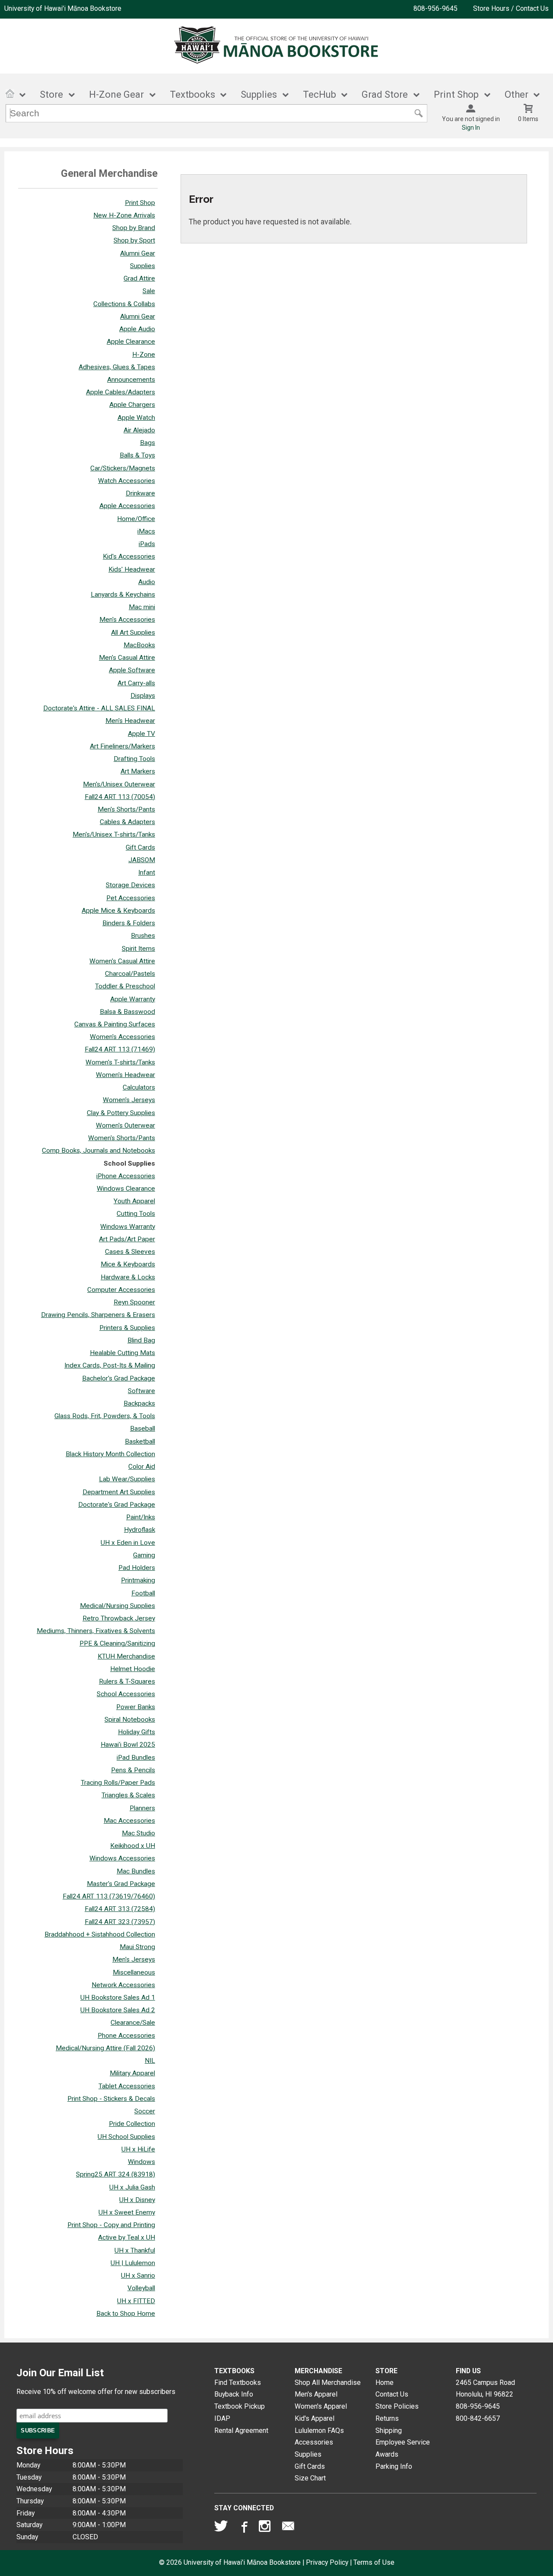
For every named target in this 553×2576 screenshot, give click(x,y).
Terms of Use (374, 2562)
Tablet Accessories (127, 2086)
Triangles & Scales (128, 1795)
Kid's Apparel (315, 2418)
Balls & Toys (137, 455)
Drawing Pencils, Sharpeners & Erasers (98, 1315)
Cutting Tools (136, 1214)
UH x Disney (137, 2200)
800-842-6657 (478, 2418)
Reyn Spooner (134, 1302)
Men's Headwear (130, 721)
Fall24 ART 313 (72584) (120, 1909)
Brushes (143, 936)
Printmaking (138, 1580)
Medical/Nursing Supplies (118, 1606)
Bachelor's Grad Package (119, 1378)
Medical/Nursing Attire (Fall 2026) (105, 2048)
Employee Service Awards (403, 2448)
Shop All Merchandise (328, 2383)
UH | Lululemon (133, 2263)
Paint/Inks (141, 1517)
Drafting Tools (134, 759)
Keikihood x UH (133, 1846)
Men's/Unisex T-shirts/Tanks (114, 834)
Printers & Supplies (127, 1328)
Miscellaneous (134, 1972)
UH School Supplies (126, 2137)
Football (143, 1593)
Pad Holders (137, 1568)
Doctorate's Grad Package (117, 1505)
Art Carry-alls (136, 683)
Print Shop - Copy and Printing (111, 2225)
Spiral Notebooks (130, 1719)
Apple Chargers (132, 405)
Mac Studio (138, 1833)
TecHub (319, 94)
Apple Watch (136, 418)
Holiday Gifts (137, 1732)
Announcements (131, 380)
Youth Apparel (134, 1201)
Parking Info (394, 2466)
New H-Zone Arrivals (124, 215)
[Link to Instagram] (266, 2528)
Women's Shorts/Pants (122, 1138)
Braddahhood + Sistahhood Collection (100, 1934)
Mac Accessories (129, 1821)
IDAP (222, 2418)
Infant (147, 873)
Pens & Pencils (133, 1770)
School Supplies (129, 1163)
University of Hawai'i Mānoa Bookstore (63, 8)
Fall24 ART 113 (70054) (120, 797)
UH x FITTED (136, 2301)
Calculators (139, 1087)
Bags (148, 443)
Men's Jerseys (134, 1959)
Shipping (389, 2431)
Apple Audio (137, 329)
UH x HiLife (138, 2149)
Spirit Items (138, 949)
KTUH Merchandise (126, 1656)
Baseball (143, 1429)
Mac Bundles (136, 1871)
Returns (387, 2418)
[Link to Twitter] (221, 2528)
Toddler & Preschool (125, 986)
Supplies (259, 94)
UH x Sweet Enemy (127, 2212)
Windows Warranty (128, 1227)
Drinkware (140, 493)
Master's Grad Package (121, 1884)
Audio (147, 582)
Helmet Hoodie (133, 1669)
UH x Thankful (135, 2250)
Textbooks (192, 94)
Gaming (144, 1555)
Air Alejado (139, 430)
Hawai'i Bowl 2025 (128, 1745)
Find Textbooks (238, 2383)
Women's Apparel (321, 2406)
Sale (149, 291)
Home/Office (136, 519)
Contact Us (392, 2394)
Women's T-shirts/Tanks (120, 1062)
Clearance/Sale (133, 2023)
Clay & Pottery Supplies (121, 1113)
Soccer (145, 2111)
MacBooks (139, 645)
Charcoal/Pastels (130, 974)
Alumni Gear (138, 253)
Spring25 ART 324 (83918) (116, 2174)
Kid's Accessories (129, 556)
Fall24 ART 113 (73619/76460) (109, 1896)
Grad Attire (139, 278)
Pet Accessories (131, 898)
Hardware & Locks (128, 1277)
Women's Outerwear (126, 1125)
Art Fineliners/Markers (122, 746)
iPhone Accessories (126, 1176)
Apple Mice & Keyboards (118, 911)
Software (141, 1391)
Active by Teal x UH (127, 2237)
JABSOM (142, 860)
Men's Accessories (127, 620)
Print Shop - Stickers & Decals (111, 2099)
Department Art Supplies (119, 1492)
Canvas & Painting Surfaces (115, 1024)
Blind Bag (141, 1340)
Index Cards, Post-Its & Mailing (110, 1365)
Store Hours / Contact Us (511, 8)
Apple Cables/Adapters (121, 392)
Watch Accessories (127, 481)
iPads (147, 544)
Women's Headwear (126, 1075)
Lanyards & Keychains (123, 594)
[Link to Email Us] (288, 2528)
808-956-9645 (435, 8)
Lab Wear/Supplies (127, 1479)
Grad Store (385, 94)
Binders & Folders (129, 923)
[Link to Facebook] (243, 2528)
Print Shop (140, 203)
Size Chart (310, 2478)
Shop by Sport (134, 240)
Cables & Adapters (127, 822)
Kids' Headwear (132, 569)
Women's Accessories (122, 1037)
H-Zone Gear (116, 94)
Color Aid (142, 1467)
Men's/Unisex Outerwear (119, 784)
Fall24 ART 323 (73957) (120, 1922)
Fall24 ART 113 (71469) (120, 1049)
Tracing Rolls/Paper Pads (118, 1783)
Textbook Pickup (240, 2406)
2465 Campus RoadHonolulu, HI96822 (485, 2389)
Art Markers (138, 771)
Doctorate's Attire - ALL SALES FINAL (99, 708)
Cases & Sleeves (130, 1252)
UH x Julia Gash (132, 2187)
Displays (143, 696)
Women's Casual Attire (122, 961)
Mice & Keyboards (128, 1264)
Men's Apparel (316, 2394)
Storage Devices (130, 885)
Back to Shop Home (126, 2314)
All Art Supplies (133, 633)
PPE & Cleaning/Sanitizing (117, 1643)
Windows (141, 2162)
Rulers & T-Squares (127, 1681)
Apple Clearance (131, 342)
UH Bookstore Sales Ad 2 (118, 2010)
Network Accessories (123, 1985)
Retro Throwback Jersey (119, 1618)
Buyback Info (234, 2394)
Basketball (140, 1441)
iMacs (146, 531)
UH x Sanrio (138, 2276)
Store (51, 94)
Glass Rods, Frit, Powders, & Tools (105, 1416)
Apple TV (141, 734)
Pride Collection (132, 2124)
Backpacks (139, 1403)
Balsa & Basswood (127, 1012)
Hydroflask (140, 1530)
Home (385, 2383)
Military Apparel (132, 2073)
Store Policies (397, 2406)
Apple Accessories (127, 506)
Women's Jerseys (129, 1100)
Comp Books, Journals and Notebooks (99, 1151)
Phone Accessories (126, 2036)
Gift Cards (140, 847)
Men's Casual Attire (127, 658)
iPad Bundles (136, 1758)
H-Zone (144, 355)
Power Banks (136, 1707)
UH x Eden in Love (128, 1543)
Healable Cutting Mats (122, 1353)
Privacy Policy (327, 2562)
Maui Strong (137, 1947)
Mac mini (142, 607)
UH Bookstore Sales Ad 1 (118, 1998)
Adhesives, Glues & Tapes (117, 367)
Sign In (471, 128)
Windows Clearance (126, 1189)
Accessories (314, 2442)
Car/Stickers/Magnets (123, 468)
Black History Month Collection (110, 1454)
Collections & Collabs (124, 304)
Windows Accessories (122, 1858)
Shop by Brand (134, 228)
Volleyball (141, 2288)
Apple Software (132, 670)
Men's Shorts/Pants (126, 809)
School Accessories (126, 1694)
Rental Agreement (241, 2431)
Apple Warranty (133, 999)
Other (516, 94)
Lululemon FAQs (319, 2431)
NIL (150, 2061)
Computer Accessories (121, 1290)
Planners (142, 1808)
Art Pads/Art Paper (127, 1239)
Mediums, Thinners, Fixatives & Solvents (96, 1631)
